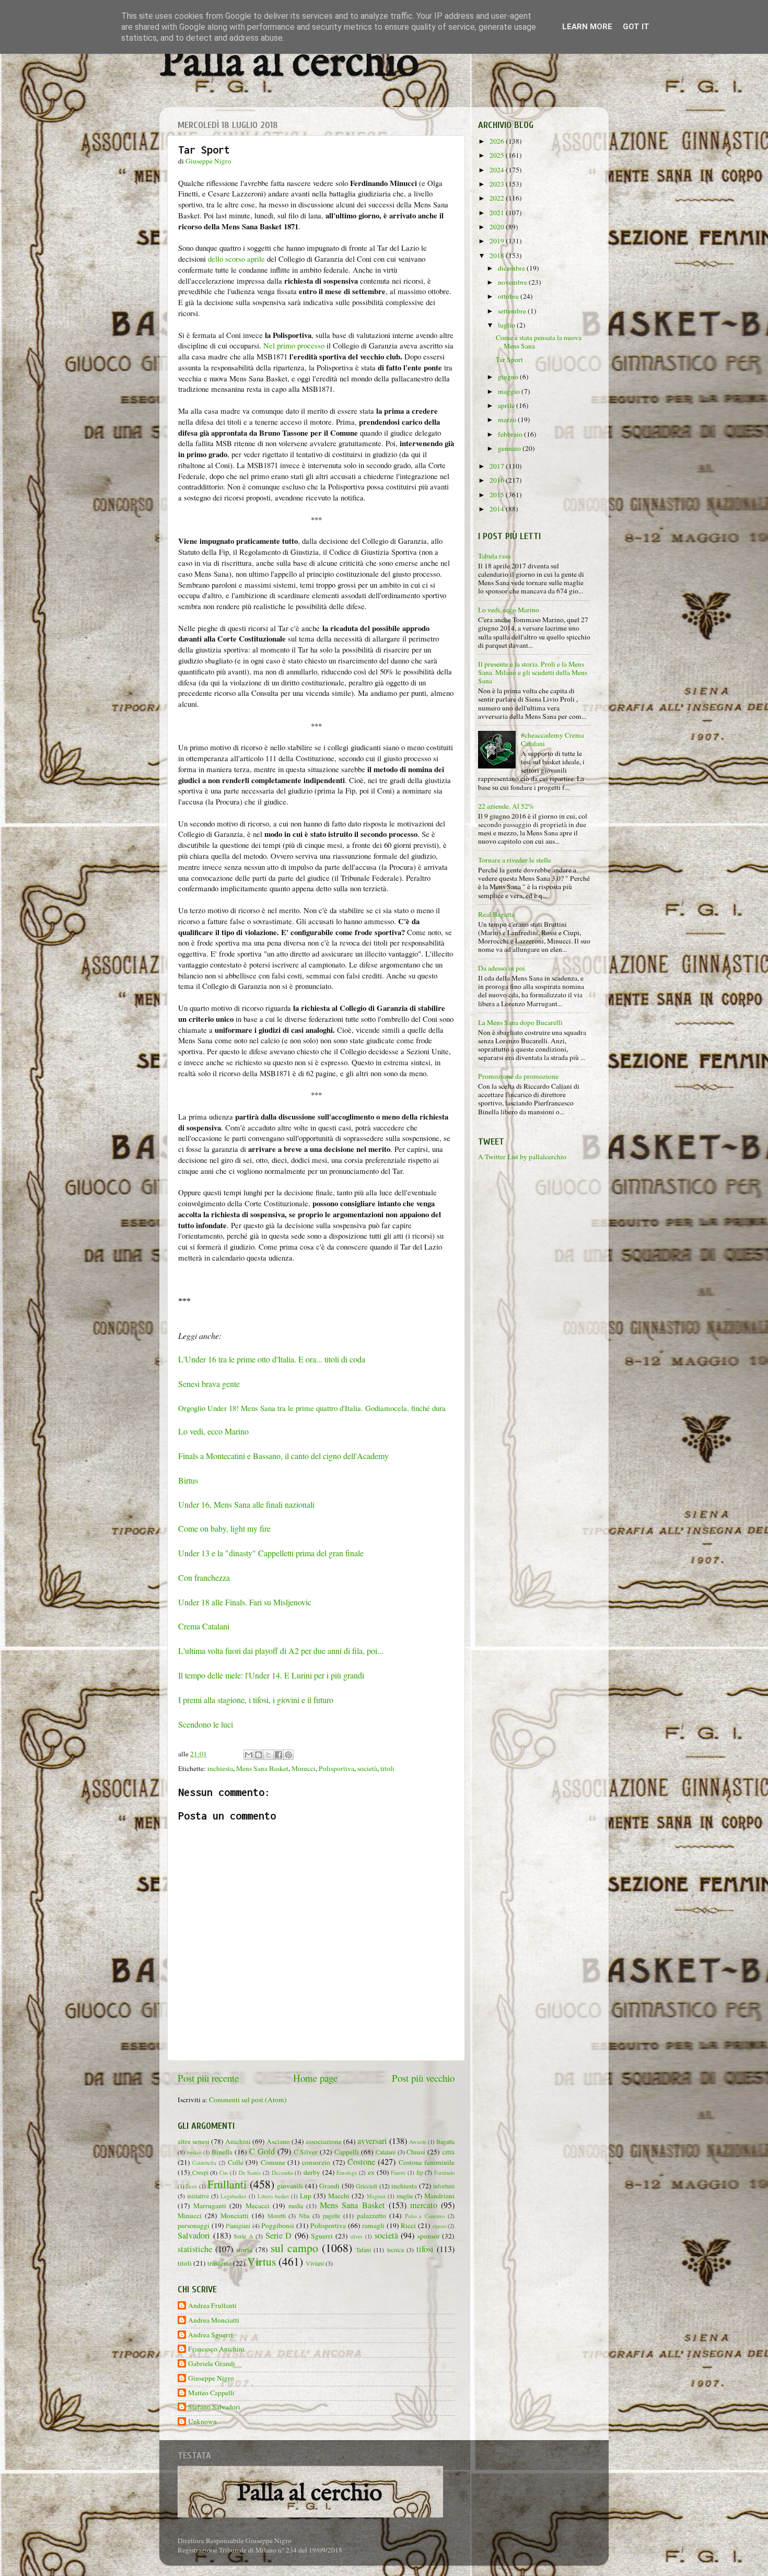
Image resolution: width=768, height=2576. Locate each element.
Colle (236, 2162)
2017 (498, 466)
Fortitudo (444, 2173)
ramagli (373, 2225)
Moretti (277, 2216)
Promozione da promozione (518, 1076)
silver (356, 2236)
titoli (387, 1768)
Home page (315, 2078)
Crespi (200, 2172)
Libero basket (273, 2196)
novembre (513, 282)
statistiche (195, 2249)
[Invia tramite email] (249, 1755)
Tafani (363, 2249)
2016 (498, 480)
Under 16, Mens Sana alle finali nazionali (246, 1504)
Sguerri (322, 2236)
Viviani (315, 2263)
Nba (304, 2216)
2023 (498, 184)
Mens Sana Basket (262, 1768)
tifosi (425, 2249)
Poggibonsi (278, 2225)
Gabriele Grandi (212, 2364)
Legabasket (233, 2196)
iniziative (198, 2196)
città (448, 2152)
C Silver (306, 2152)
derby (312, 2172)
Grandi (329, 2186)
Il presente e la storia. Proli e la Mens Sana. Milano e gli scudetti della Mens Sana (533, 672)
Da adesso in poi (502, 968)
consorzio (316, 2162)
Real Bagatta (496, 914)
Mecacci (258, 2206)
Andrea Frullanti (212, 2306)
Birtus (188, 1480)
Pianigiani (238, 2225)
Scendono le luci (206, 1724)
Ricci (408, 2225)
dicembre (512, 268)
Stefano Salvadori (214, 2407)
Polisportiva (336, 1768)
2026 (498, 141)
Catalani (386, 2152)
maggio (510, 391)
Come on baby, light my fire (224, 1528)
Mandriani (439, 2196)
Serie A (243, 2236)
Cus (224, 2173)
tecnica (395, 2249)
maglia (405, 2196)
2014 (498, 509)
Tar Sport (509, 359)
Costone (361, 2162)
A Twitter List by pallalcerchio (522, 1157)
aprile (507, 405)
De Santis (250, 2173)
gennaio (510, 448)
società (367, 1768)
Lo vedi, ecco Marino (213, 1431)
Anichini (238, 2141)
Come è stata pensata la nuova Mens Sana (539, 342)
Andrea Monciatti (214, 2320)
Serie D (279, 2235)
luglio (507, 325)
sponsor (429, 2236)
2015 (498, 495)
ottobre (509, 296)
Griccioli (366, 2186)
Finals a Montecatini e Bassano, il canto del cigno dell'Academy (283, 1456)
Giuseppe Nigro (211, 2378)
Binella (222, 2152)
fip (420, 2172)
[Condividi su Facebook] (278, 1755)
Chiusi (416, 2152)
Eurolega (347, 2173)
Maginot (376, 2196)
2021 (498, 213)
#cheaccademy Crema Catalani (552, 739)
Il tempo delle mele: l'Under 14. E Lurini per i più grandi (271, 1675)
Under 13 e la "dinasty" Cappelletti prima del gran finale (271, 1553)
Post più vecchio (423, 2078)
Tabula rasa (494, 556)
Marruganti (210, 2206)
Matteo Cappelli (211, 2393)
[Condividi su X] (269, 1755)
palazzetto (371, 2216)
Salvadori (194, 2235)
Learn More (587, 27)
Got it (636, 27)
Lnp (306, 2196)
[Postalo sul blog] (259, 1755)
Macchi (339, 2196)
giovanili (290, 2186)
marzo (508, 419)
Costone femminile (427, 2162)
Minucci (304, 1768)
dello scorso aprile (236, 259)
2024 (498, 170)
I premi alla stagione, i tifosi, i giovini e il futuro (256, 1700)
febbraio (511, 434)
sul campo (294, 2248)
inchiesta (220, 1768)
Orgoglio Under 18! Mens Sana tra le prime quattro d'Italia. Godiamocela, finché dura (312, 1408)
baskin (194, 2152)
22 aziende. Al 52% (506, 806)
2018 (498, 255)
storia (244, 2249)
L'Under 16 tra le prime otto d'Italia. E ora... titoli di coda (272, 1359)
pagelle (331, 2216)
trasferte (219, 2263)
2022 (498, 198)
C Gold (262, 2151)
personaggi (194, 2225)
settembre (513, 311)
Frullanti (227, 2184)
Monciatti (235, 2216)
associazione (324, 2141)
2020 (498, 227)
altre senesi (194, 2141)
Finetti (398, 2173)
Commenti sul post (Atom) (248, 2100)
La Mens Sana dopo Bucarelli (520, 1022)
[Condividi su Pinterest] (288, 1755)
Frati (191, 2186)
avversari (372, 2141)
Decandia (282, 2173)
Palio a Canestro (425, 2216)
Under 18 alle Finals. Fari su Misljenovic (245, 1602)
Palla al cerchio (289, 64)
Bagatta (445, 2141)
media (296, 2206)
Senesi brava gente (209, 1384)
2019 (498, 241)
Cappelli (347, 2152)
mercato (424, 2205)
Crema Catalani (204, 1626)
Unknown (202, 2422)
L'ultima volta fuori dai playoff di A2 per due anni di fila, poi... (281, 1651)
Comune (273, 2162)
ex (371, 2172)
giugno (509, 377)
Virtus (261, 2261)
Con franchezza (204, 1577)
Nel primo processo (294, 345)
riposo (439, 2226)
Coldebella (204, 2163)
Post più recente (208, 2078)
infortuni (444, 2186)
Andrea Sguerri (211, 2335)
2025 (498, 155)
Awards (418, 2142)
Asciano (278, 2141)
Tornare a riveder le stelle (515, 860)
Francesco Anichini (216, 2349)
